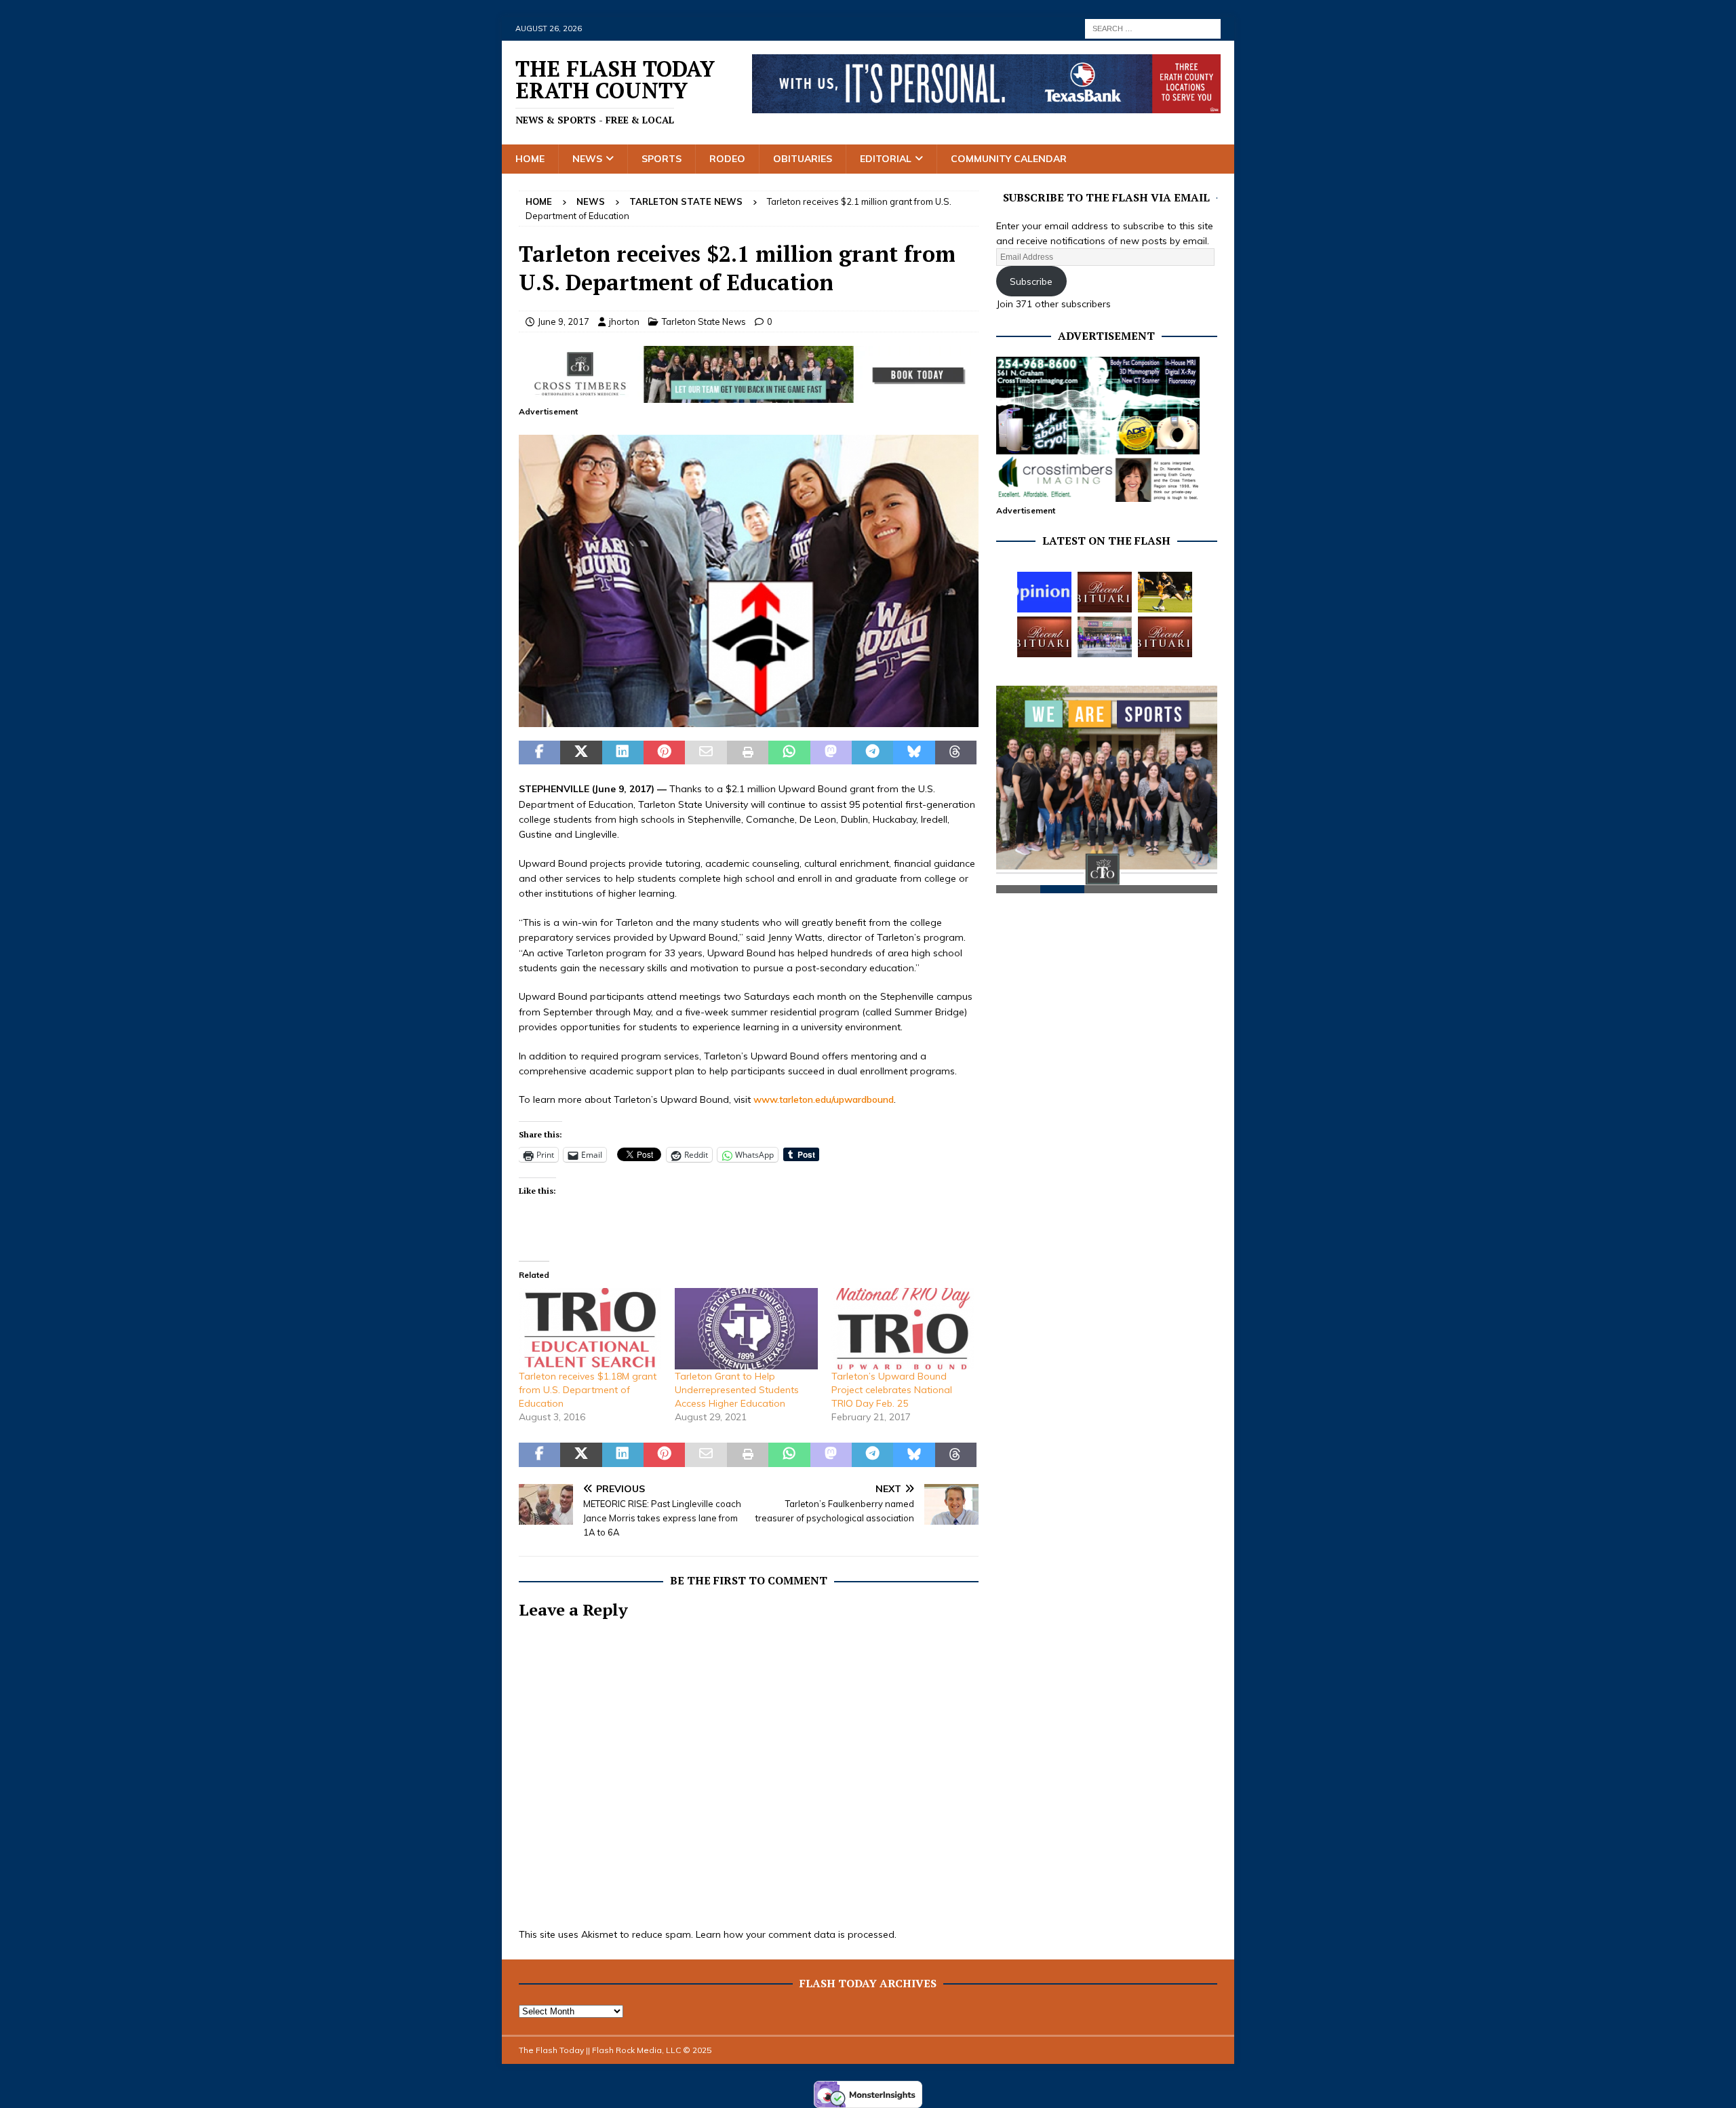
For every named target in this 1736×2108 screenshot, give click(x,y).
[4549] (749, 719)
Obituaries (803, 159)
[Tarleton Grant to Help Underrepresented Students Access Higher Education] (746, 1329)
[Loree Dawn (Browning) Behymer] (1044, 637)
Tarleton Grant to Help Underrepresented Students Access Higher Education (737, 1390)
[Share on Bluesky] (914, 753)
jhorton (624, 321)
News (587, 159)
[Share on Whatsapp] (789, 753)
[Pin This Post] (664, 753)
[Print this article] (748, 753)
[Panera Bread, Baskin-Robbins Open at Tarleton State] (1105, 637)
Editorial (886, 159)
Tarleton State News (704, 321)
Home (530, 159)
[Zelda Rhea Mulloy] (1105, 592)
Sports (662, 159)
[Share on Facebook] (539, 753)
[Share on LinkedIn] (623, 753)
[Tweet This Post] (581, 753)
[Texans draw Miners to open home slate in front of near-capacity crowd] (1165, 592)
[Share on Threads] (956, 753)
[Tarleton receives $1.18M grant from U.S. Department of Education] (590, 1329)
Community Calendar (1009, 159)
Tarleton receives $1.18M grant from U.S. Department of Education (588, 1390)
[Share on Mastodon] (831, 753)
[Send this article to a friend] (706, 753)
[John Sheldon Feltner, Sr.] (1165, 637)
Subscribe (1031, 281)
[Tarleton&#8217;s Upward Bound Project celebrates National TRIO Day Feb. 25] (903, 1329)
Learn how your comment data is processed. (796, 1934)
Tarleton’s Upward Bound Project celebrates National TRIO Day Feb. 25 (892, 1390)
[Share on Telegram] (872, 753)
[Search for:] (1153, 28)
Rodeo (727, 159)
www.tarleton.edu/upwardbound (824, 1099)
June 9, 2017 (564, 321)
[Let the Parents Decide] (1044, 592)
